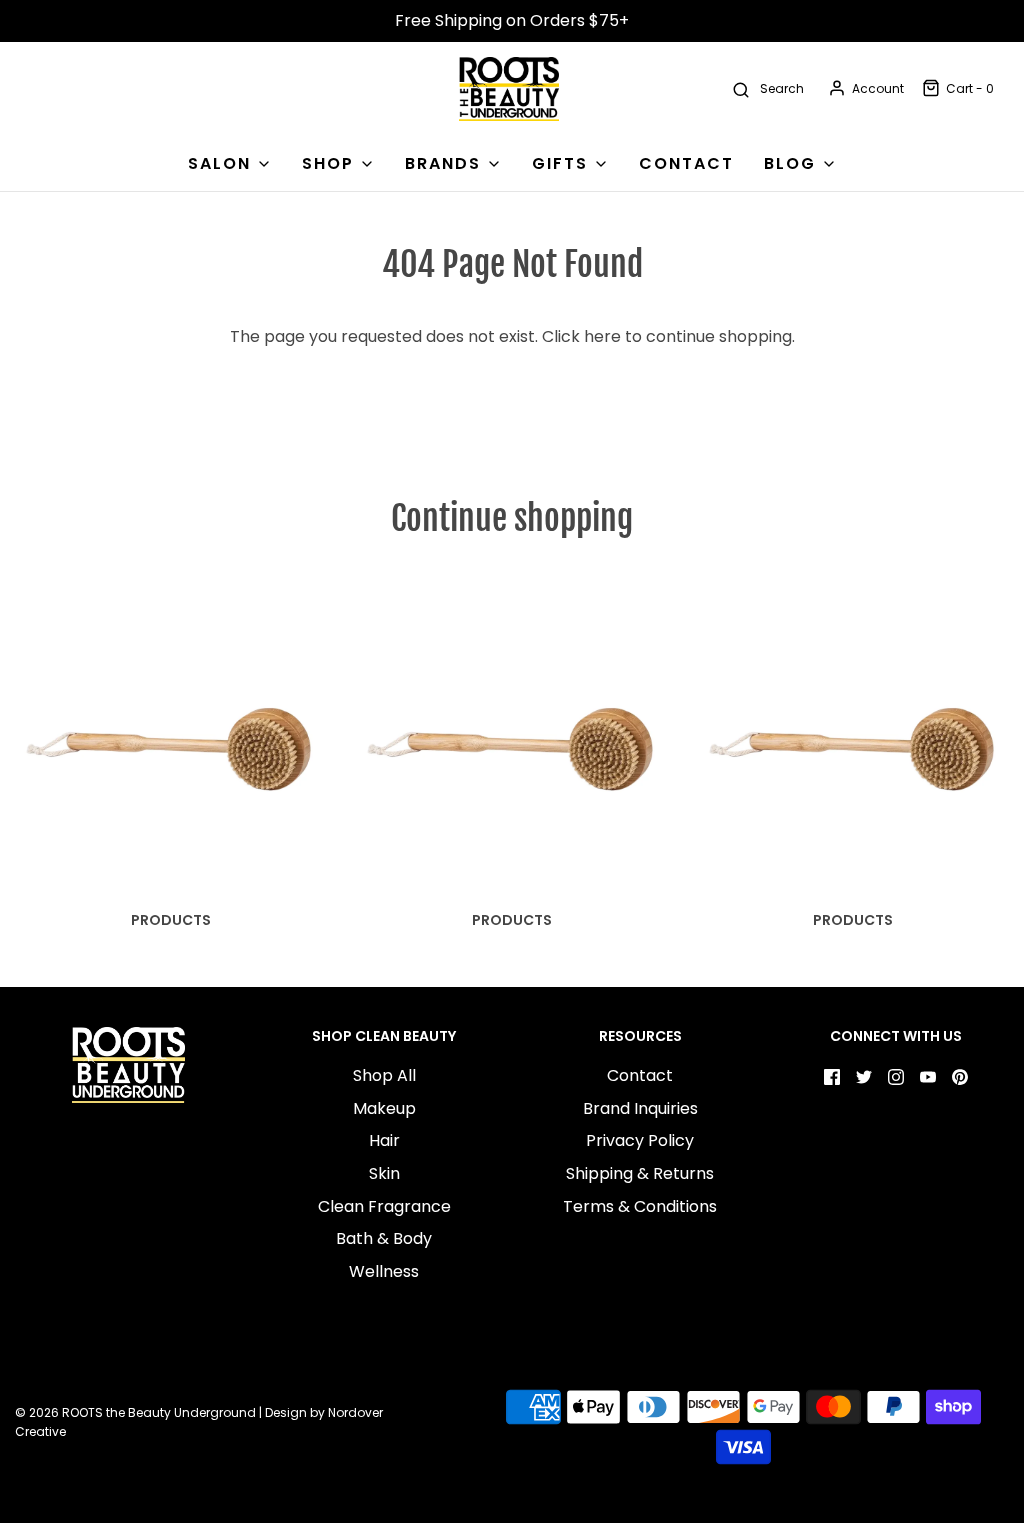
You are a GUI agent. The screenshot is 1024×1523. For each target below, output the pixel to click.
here (602, 336)
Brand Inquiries (640, 1108)
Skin (384, 1173)
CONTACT (686, 163)
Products (171, 920)
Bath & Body (384, 1238)
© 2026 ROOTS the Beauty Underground (135, 1412)
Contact (640, 1075)
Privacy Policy (640, 1140)
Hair (384, 1140)
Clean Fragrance (384, 1206)
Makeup (384, 1108)
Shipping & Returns (640, 1173)
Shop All (384, 1075)
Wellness (384, 1271)
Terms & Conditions (640, 1206)
